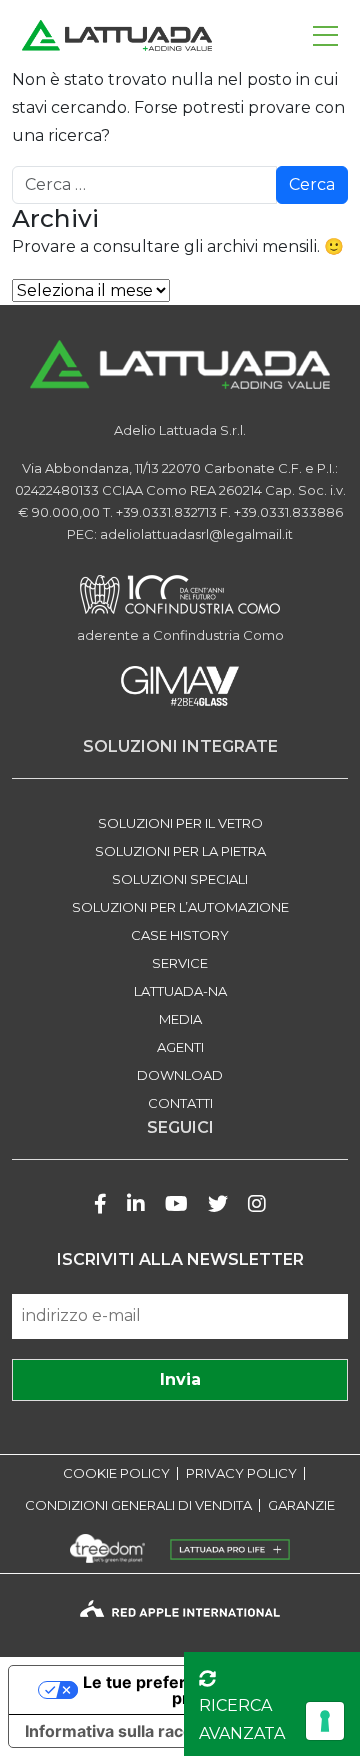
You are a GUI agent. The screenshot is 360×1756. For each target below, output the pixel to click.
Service (180, 963)
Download (180, 1075)
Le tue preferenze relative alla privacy (200, 1690)
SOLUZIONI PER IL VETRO (180, 823)
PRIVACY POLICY (241, 1473)
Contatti (180, 1103)
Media (180, 1019)
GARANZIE (301, 1505)
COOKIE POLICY (116, 1473)
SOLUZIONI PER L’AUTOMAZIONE (180, 907)
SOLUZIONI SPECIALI (180, 879)
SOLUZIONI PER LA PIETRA (180, 851)
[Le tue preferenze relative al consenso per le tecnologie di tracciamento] (325, 1721)
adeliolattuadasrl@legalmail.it (196, 534)
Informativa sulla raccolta (123, 1731)
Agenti (180, 1047)
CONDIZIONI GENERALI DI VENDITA (138, 1505)
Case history (180, 935)
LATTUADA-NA (180, 991)
